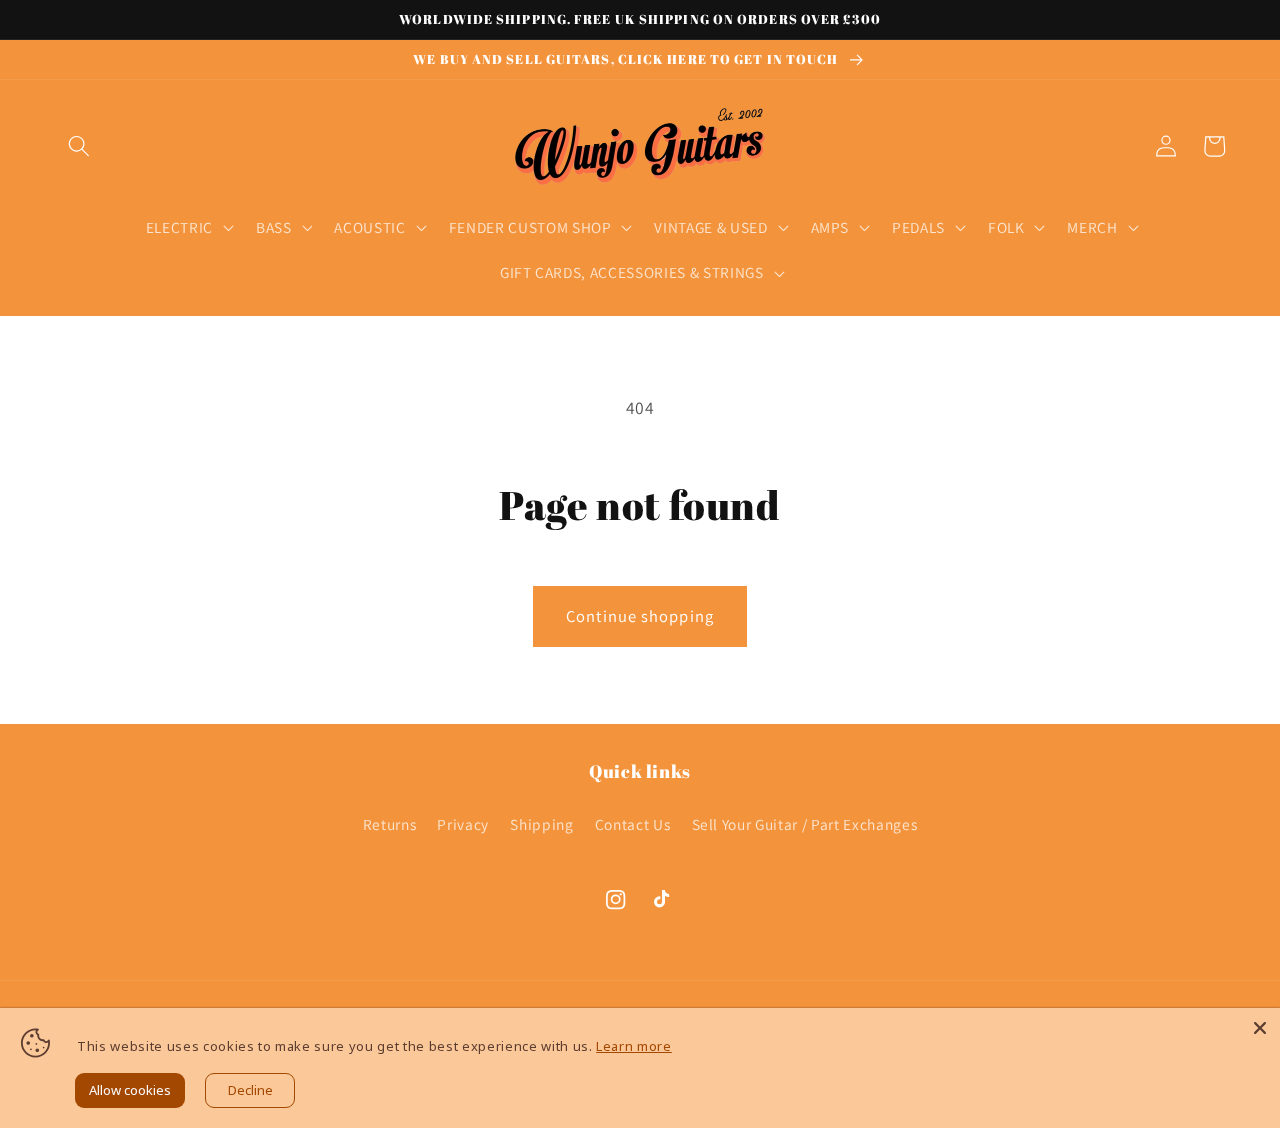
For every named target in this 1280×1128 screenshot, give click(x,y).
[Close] (1260, 1028)
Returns (390, 824)
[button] (79, 146)
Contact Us (633, 824)
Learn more (634, 1046)
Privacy (463, 824)
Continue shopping (640, 616)
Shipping (541, 824)
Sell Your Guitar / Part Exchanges (805, 824)
